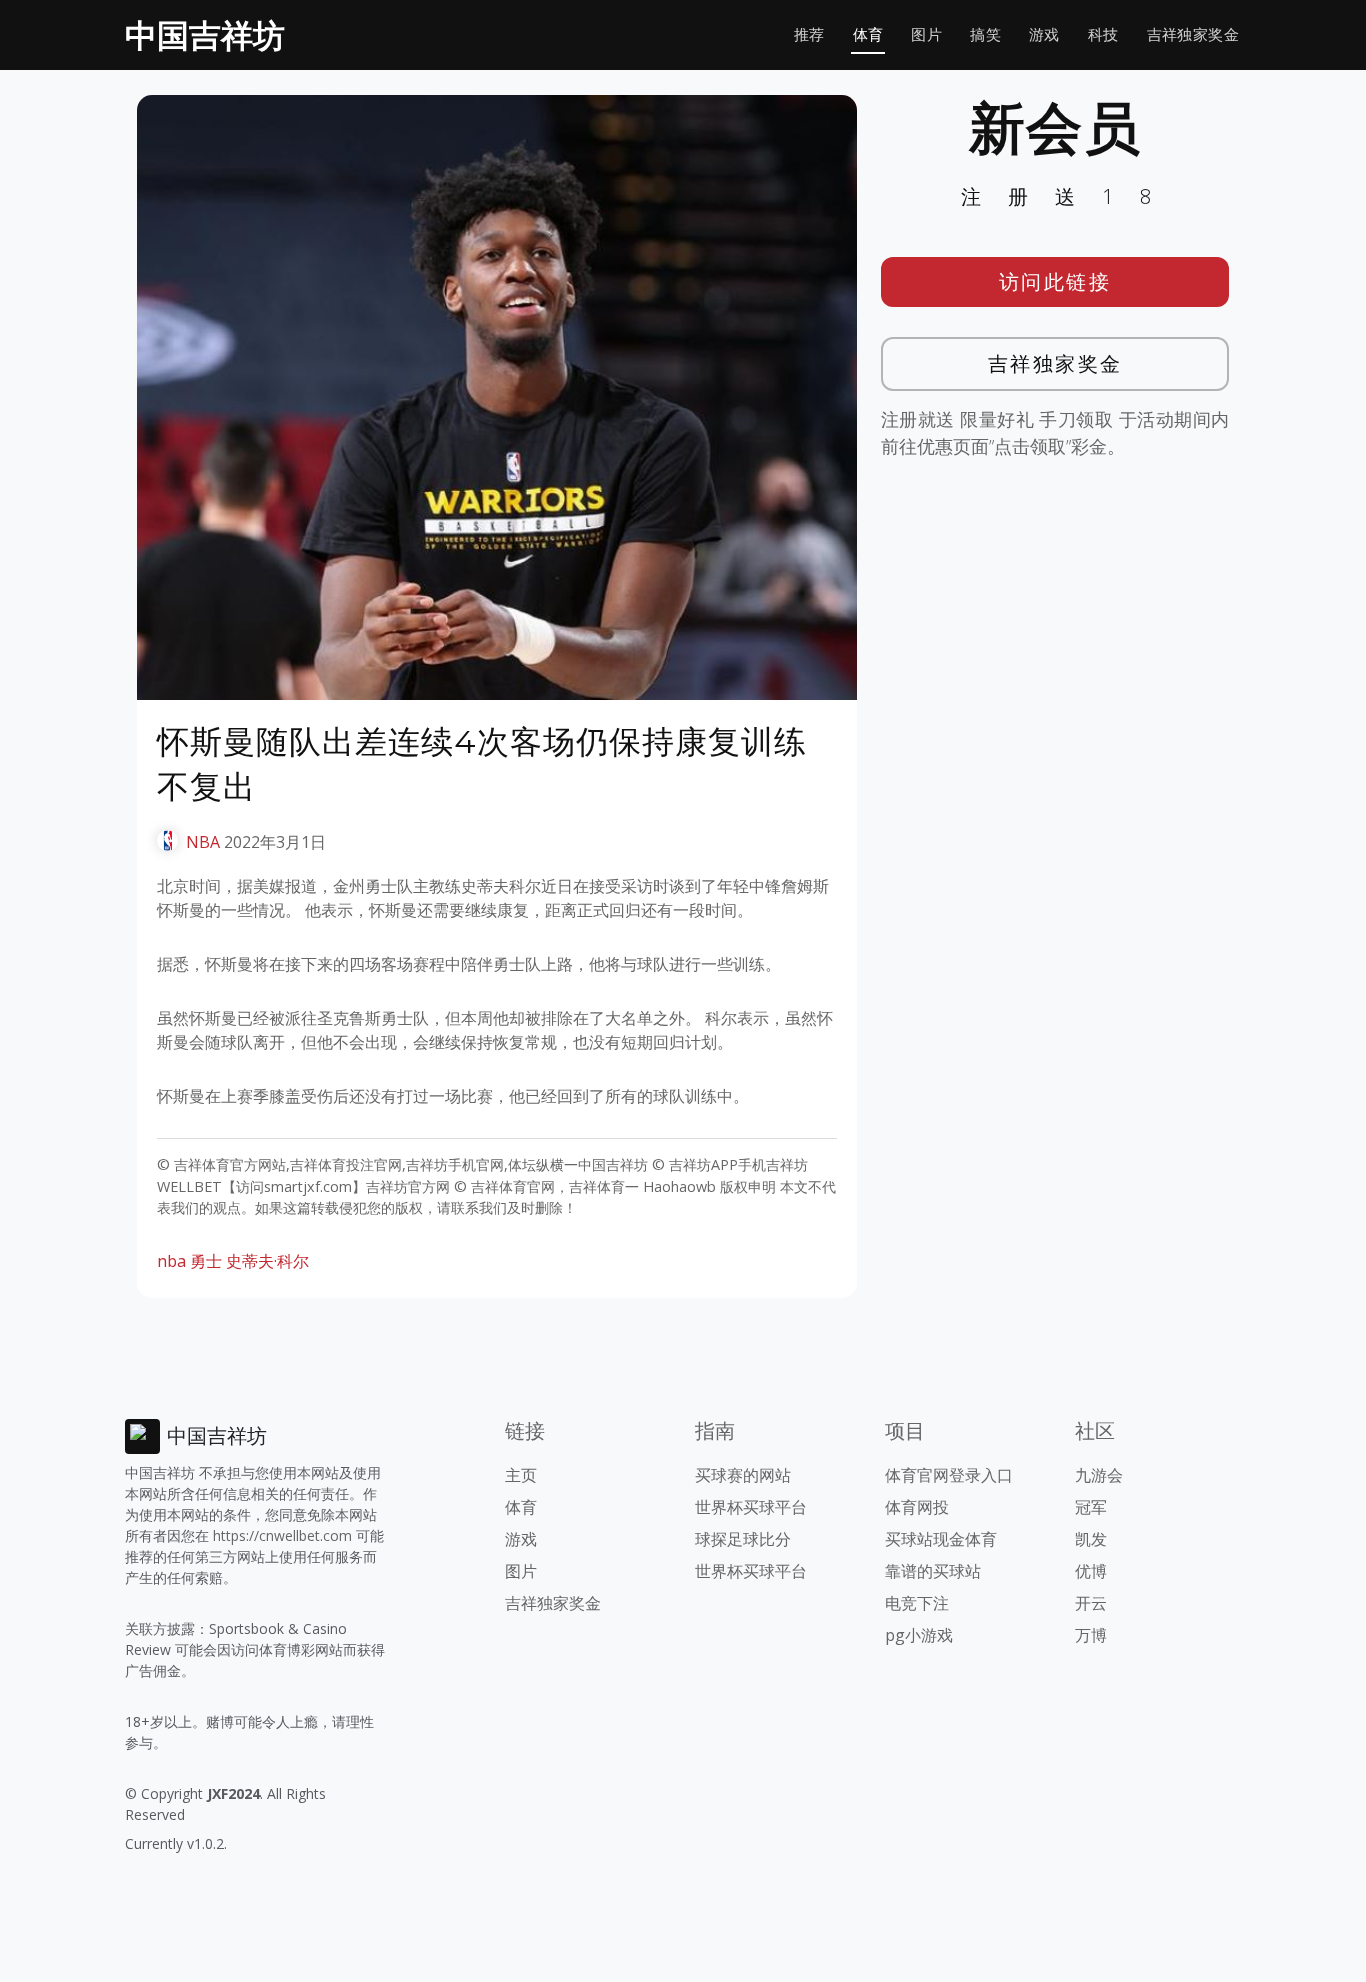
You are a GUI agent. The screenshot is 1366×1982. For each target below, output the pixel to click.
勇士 (206, 1261)
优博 (1091, 1571)
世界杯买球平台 (751, 1507)
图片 (926, 34)
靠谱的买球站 (933, 1571)
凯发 (1091, 1539)
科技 (1103, 34)
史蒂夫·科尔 (267, 1261)
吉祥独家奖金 (1193, 34)
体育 (868, 34)
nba (171, 1261)
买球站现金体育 (941, 1539)
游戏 (1044, 34)
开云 (1091, 1603)
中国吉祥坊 (205, 34)
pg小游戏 (919, 1635)
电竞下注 (917, 1603)
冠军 (1091, 1507)
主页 (521, 1475)
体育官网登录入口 (949, 1475)
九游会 (1099, 1475)
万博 (1091, 1635)
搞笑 (985, 34)
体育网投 (917, 1507)
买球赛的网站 (743, 1475)
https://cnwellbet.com (282, 1535)
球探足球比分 (743, 1539)
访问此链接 (1055, 281)
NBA (203, 842)
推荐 (809, 34)
